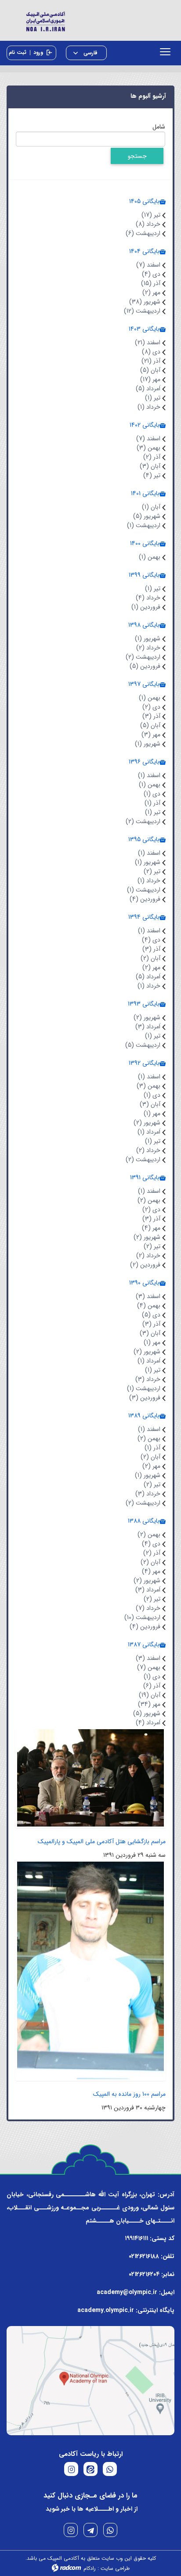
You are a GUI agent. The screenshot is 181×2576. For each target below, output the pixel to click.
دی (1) (152, 794)
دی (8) (151, 352)
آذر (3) (151, 716)
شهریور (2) (147, 1017)
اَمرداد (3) (148, 1027)
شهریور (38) (145, 302)
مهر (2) (151, 293)
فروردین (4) (145, 899)
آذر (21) (151, 361)
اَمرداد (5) (148, 389)
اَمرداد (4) (148, 1723)
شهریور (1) (148, 639)
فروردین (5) (145, 666)
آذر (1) (152, 803)
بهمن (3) (148, 448)
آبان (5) (150, 370)
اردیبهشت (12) (142, 311)
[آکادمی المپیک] (90, 20)
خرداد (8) (148, 224)
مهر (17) (150, 379)
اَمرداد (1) (149, 1132)
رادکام (90, 2568)
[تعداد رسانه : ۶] (90, 1970)
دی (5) (151, 1315)
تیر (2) (152, 871)
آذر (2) (152, 457)
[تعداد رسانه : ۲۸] (90, 1777)
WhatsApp (110, 2530)
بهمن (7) (149, 1667)
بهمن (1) (150, 557)
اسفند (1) (149, 775)
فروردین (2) (145, 1265)
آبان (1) (151, 507)
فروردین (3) (145, 1398)
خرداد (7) (148, 1608)
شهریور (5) (147, 516)
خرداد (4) (148, 598)
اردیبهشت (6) (143, 233)
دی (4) (151, 274)
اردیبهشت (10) (142, 1617)
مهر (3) (151, 735)
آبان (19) (150, 1695)
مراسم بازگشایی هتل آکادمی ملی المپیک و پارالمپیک (102, 1841)
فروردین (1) (146, 607)
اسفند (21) (148, 343)
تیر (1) (153, 398)
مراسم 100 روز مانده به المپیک (129, 2094)
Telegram (90, 2530)
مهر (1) (152, 1113)
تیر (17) (151, 215)
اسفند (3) (148, 1296)
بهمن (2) (149, 1200)
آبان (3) (150, 466)
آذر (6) (152, 1686)
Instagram (71, 2530)
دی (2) (151, 707)
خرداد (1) (149, 407)
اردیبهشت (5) (143, 1045)
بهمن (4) (149, 1306)
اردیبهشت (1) (144, 525)
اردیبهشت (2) (143, 657)
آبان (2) (150, 958)
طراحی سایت (115, 2568)
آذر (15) (151, 283)
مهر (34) (149, 1704)
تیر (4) (152, 475)
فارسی (90, 53)
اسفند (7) (148, 265)
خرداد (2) (148, 648)
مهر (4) (151, 1228)
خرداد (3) (148, 1379)
